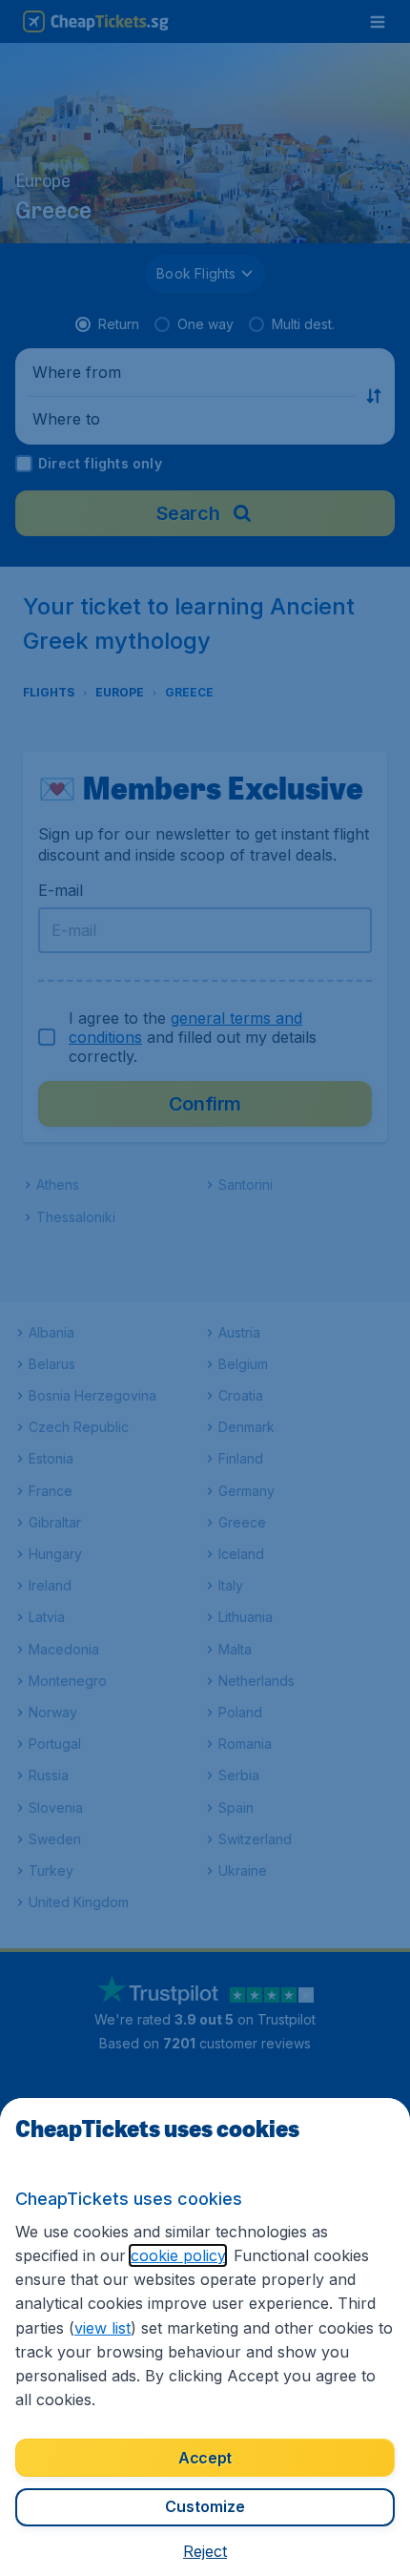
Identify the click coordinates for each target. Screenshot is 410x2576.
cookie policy (178, 2255)
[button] (205, 2551)
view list (102, 2328)
